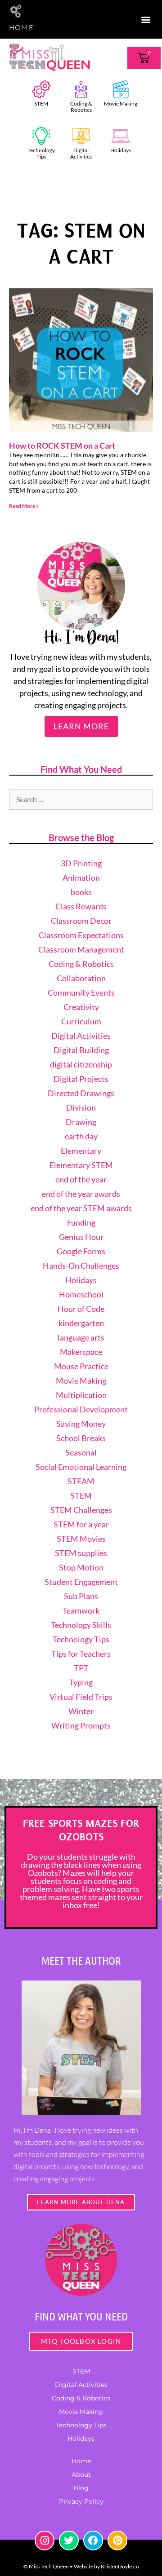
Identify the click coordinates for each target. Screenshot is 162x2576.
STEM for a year (81, 1524)
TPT (81, 1668)
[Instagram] (45, 2541)
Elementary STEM (81, 1165)
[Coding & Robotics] (81, 89)
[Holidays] (121, 136)
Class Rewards (81, 906)
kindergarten (81, 1323)
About (81, 2475)
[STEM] (41, 89)
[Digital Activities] (81, 136)
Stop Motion (81, 1567)
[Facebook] (93, 2541)
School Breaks (81, 1438)
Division (81, 1107)
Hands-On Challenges (81, 1266)
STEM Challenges (81, 1510)
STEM (41, 104)
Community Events (81, 992)
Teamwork (81, 1610)
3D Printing (81, 863)
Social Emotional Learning (81, 1467)
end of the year (81, 1179)
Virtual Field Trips (81, 1697)
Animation (81, 878)
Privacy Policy (81, 2501)
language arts (81, 1337)
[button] (146, 19)
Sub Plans (81, 1596)
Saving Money (81, 1424)
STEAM (81, 1481)
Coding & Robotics (81, 107)
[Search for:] (81, 799)
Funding (81, 1222)
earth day (81, 1136)
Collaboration (81, 978)
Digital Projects (81, 1079)
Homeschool (81, 1294)
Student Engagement (81, 1582)
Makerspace (81, 1352)
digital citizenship (81, 1064)
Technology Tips (41, 153)
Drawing (81, 1122)
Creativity (81, 1007)
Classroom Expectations (81, 935)
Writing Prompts (81, 1725)
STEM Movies (81, 1539)
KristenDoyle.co (120, 2566)
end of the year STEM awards (81, 1208)
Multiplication (81, 1395)
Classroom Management (81, 949)
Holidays (121, 150)
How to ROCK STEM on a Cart (62, 446)
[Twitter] (69, 2541)
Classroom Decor (81, 921)
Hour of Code (81, 1309)
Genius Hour (81, 1237)
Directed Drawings (81, 1093)
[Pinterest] (117, 2541)
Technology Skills (81, 1625)
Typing (81, 1682)
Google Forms (81, 1251)
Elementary (81, 1151)
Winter (81, 1711)
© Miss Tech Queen (46, 2566)
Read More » (24, 506)
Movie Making (121, 104)
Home (81, 2461)
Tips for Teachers (81, 1654)
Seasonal (81, 1452)
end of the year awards (81, 1194)
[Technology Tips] (41, 136)
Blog (81, 2488)
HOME (21, 27)
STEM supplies (81, 1553)
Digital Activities (81, 153)
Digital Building (81, 1050)
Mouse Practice (81, 1366)
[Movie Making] (121, 89)
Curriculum (81, 1021)
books (81, 892)
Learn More (81, 726)
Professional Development (81, 1409)
